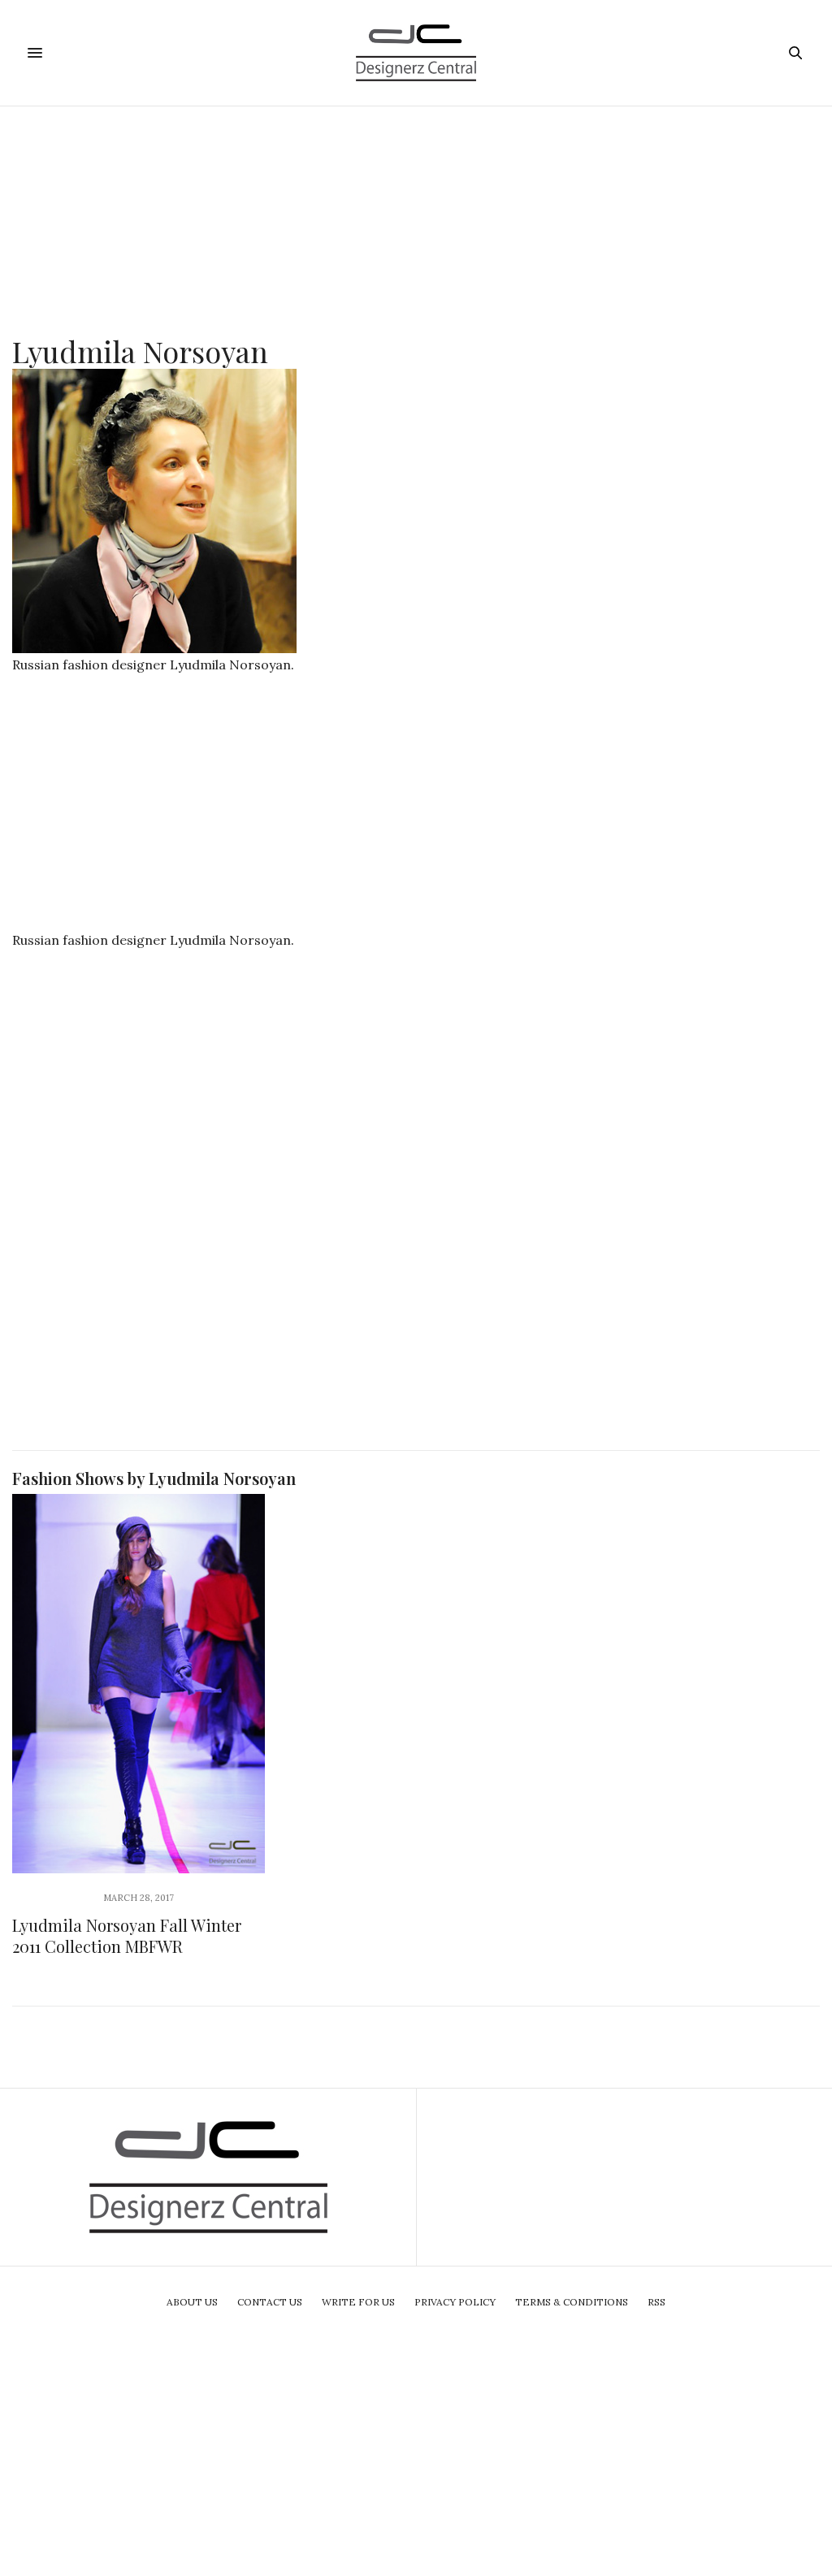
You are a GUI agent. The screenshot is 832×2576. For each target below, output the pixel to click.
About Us (192, 2302)
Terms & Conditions (572, 2302)
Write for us (358, 2302)
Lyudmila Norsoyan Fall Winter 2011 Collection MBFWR (127, 1935)
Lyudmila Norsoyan (140, 351)
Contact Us (270, 2302)
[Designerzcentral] (416, 53)
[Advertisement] (416, 220)
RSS (656, 2302)
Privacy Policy (455, 2302)
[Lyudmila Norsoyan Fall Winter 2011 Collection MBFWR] (139, 1684)
